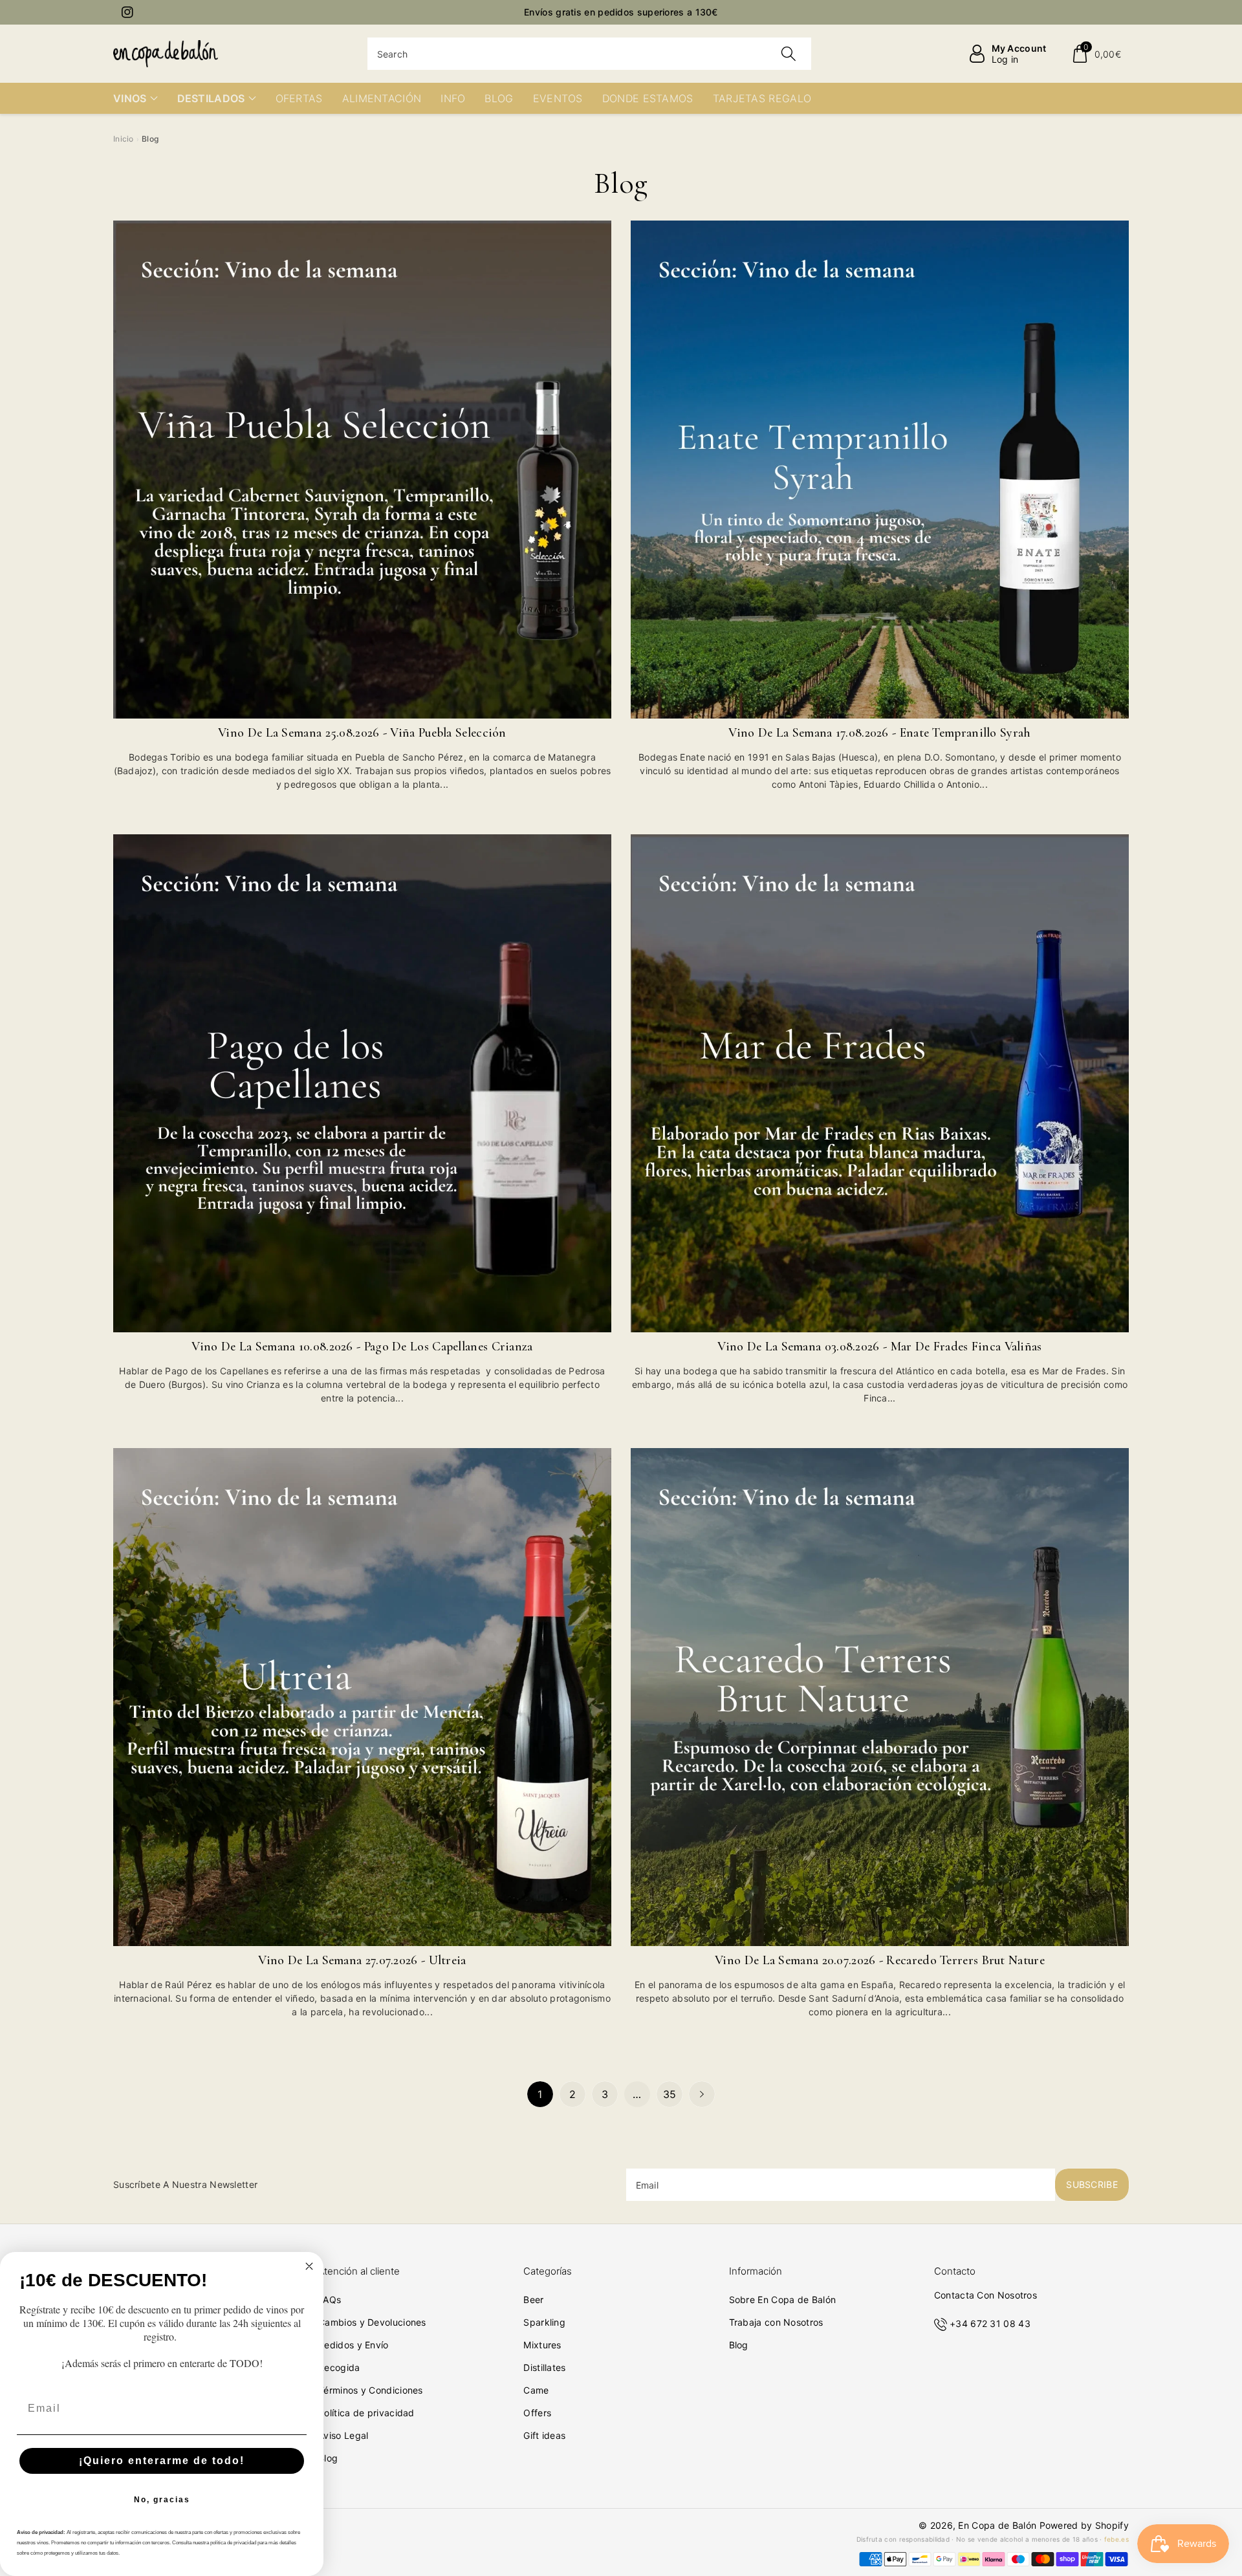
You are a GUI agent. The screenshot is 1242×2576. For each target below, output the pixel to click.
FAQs (330, 2300)
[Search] (789, 54)
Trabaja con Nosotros (776, 2322)
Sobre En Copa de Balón (783, 2300)
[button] (1096, 54)
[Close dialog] (309, 2266)
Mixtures (542, 2345)
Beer (533, 2300)
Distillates (544, 2367)
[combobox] (590, 54)
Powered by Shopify (1084, 2525)
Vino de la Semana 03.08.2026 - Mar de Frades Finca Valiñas (879, 1347)
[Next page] (702, 2094)
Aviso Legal (343, 2435)
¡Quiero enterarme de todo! (162, 2461)
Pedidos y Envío (354, 2345)
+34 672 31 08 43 (990, 2323)
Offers (537, 2413)
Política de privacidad (366, 2413)
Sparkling (544, 2322)
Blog (328, 2458)
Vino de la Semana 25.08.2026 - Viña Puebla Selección (362, 733)
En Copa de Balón (997, 2525)
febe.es (1117, 2539)
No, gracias (162, 2500)
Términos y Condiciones (371, 2390)
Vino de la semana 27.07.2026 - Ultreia (362, 1960)
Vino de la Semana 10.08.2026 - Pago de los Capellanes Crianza (362, 1347)
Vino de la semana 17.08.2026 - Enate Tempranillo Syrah (879, 733)
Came (536, 2390)
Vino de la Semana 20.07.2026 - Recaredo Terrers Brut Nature (880, 1960)
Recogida (339, 2367)
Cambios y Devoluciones (372, 2322)
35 (670, 2094)
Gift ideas (544, 2435)
